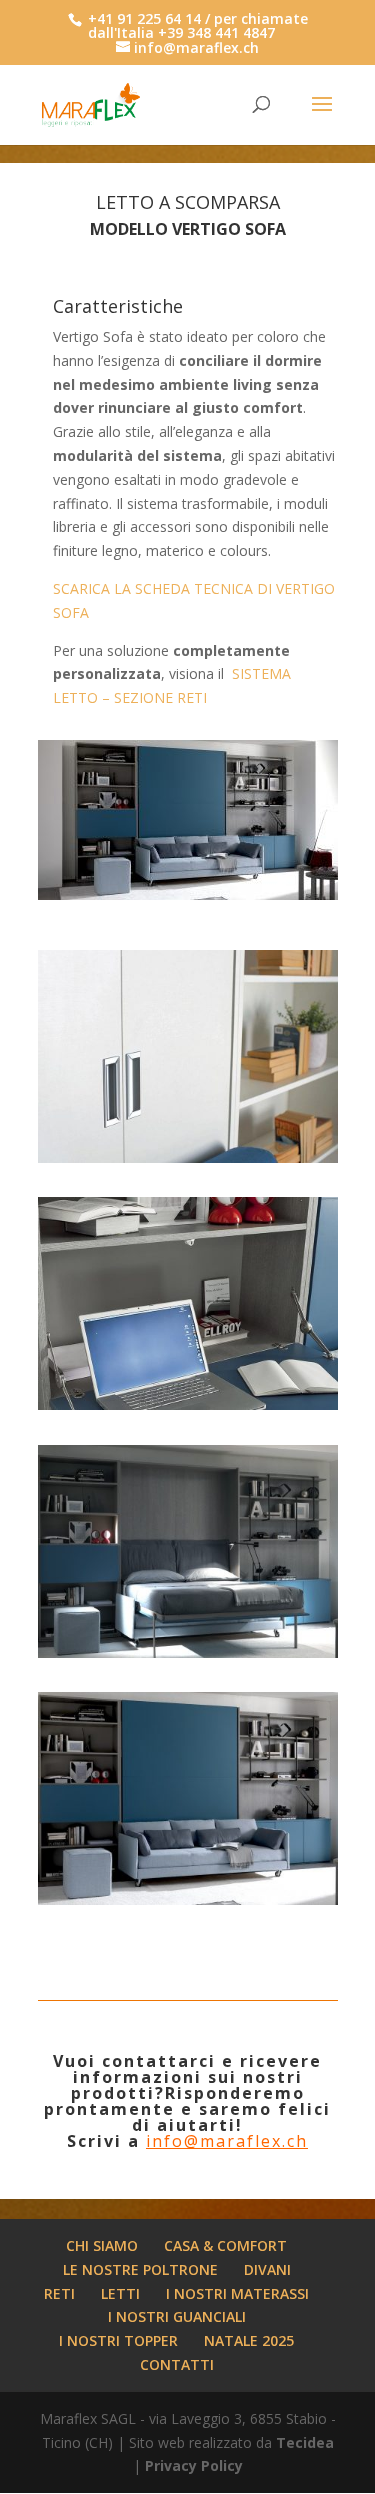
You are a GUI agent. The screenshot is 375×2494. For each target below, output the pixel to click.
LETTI (120, 2293)
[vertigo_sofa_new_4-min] (188, 1904)
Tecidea (305, 2442)
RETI (59, 2293)
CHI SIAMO (102, 2245)
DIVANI (267, 2269)
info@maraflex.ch (227, 2141)
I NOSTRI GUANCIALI (177, 2316)
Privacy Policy (194, 2465)
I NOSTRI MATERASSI (237, 2293)
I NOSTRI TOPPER (118, 2340)
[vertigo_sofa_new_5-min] (188, 1657)
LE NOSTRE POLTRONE (140, 2269)
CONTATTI (177, 2364)
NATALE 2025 (249, 2340)
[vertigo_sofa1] (188, 1409)
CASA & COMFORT (225, 2245)
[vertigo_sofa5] (188, 1162)
